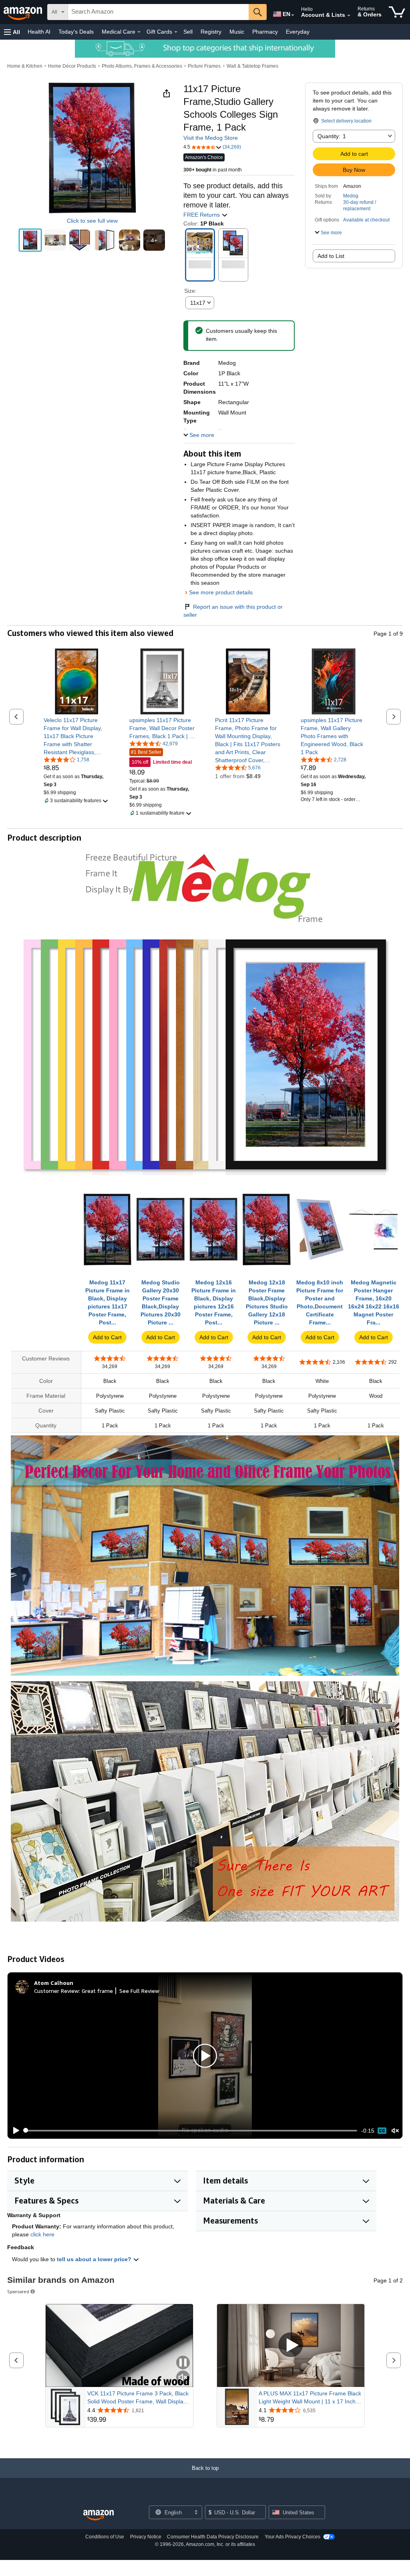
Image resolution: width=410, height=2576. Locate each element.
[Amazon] (24, 12)
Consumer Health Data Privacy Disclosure (213, 2537)
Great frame (97, 1991)
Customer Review (56, 1991)
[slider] (191, 2131)
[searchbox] (158, 12)
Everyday (298, 32)
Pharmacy (265, 32)
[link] (77, 736)
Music (237, 32)
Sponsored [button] (18, 2291)
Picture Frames (204, 66)
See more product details (221, 592)
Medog (351, 196)
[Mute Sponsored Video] (183, 2378)
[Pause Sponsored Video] (183, 2363)
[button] (12, 32)
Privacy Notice (146, 2537)
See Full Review (139, 1991)
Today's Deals (76, 32)
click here (42, 2234)
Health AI (39, 32)
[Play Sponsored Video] (291, 2346)
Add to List (331, 256)
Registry (211, 32)
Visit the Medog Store (211, 138)
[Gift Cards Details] (176, 32)
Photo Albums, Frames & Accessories (142, 66)
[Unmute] (395, 2130)
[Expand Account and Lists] (349, 16)
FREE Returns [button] (202, 215)
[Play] (14, 2131)
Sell (188, 32)
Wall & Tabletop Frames (252, 66)
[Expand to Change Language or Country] (293, 15)
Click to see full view (92, 221)
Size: (190, 291)
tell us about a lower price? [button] (95, 2259)
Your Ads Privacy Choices (292, 2537)
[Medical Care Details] (139, 32)
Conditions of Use (105, 2537)
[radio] (30, 240)
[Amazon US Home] (98, 2515)
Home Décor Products (72, 66)
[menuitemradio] (382, 2131)
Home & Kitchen (25, 66)
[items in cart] (397, 12)
